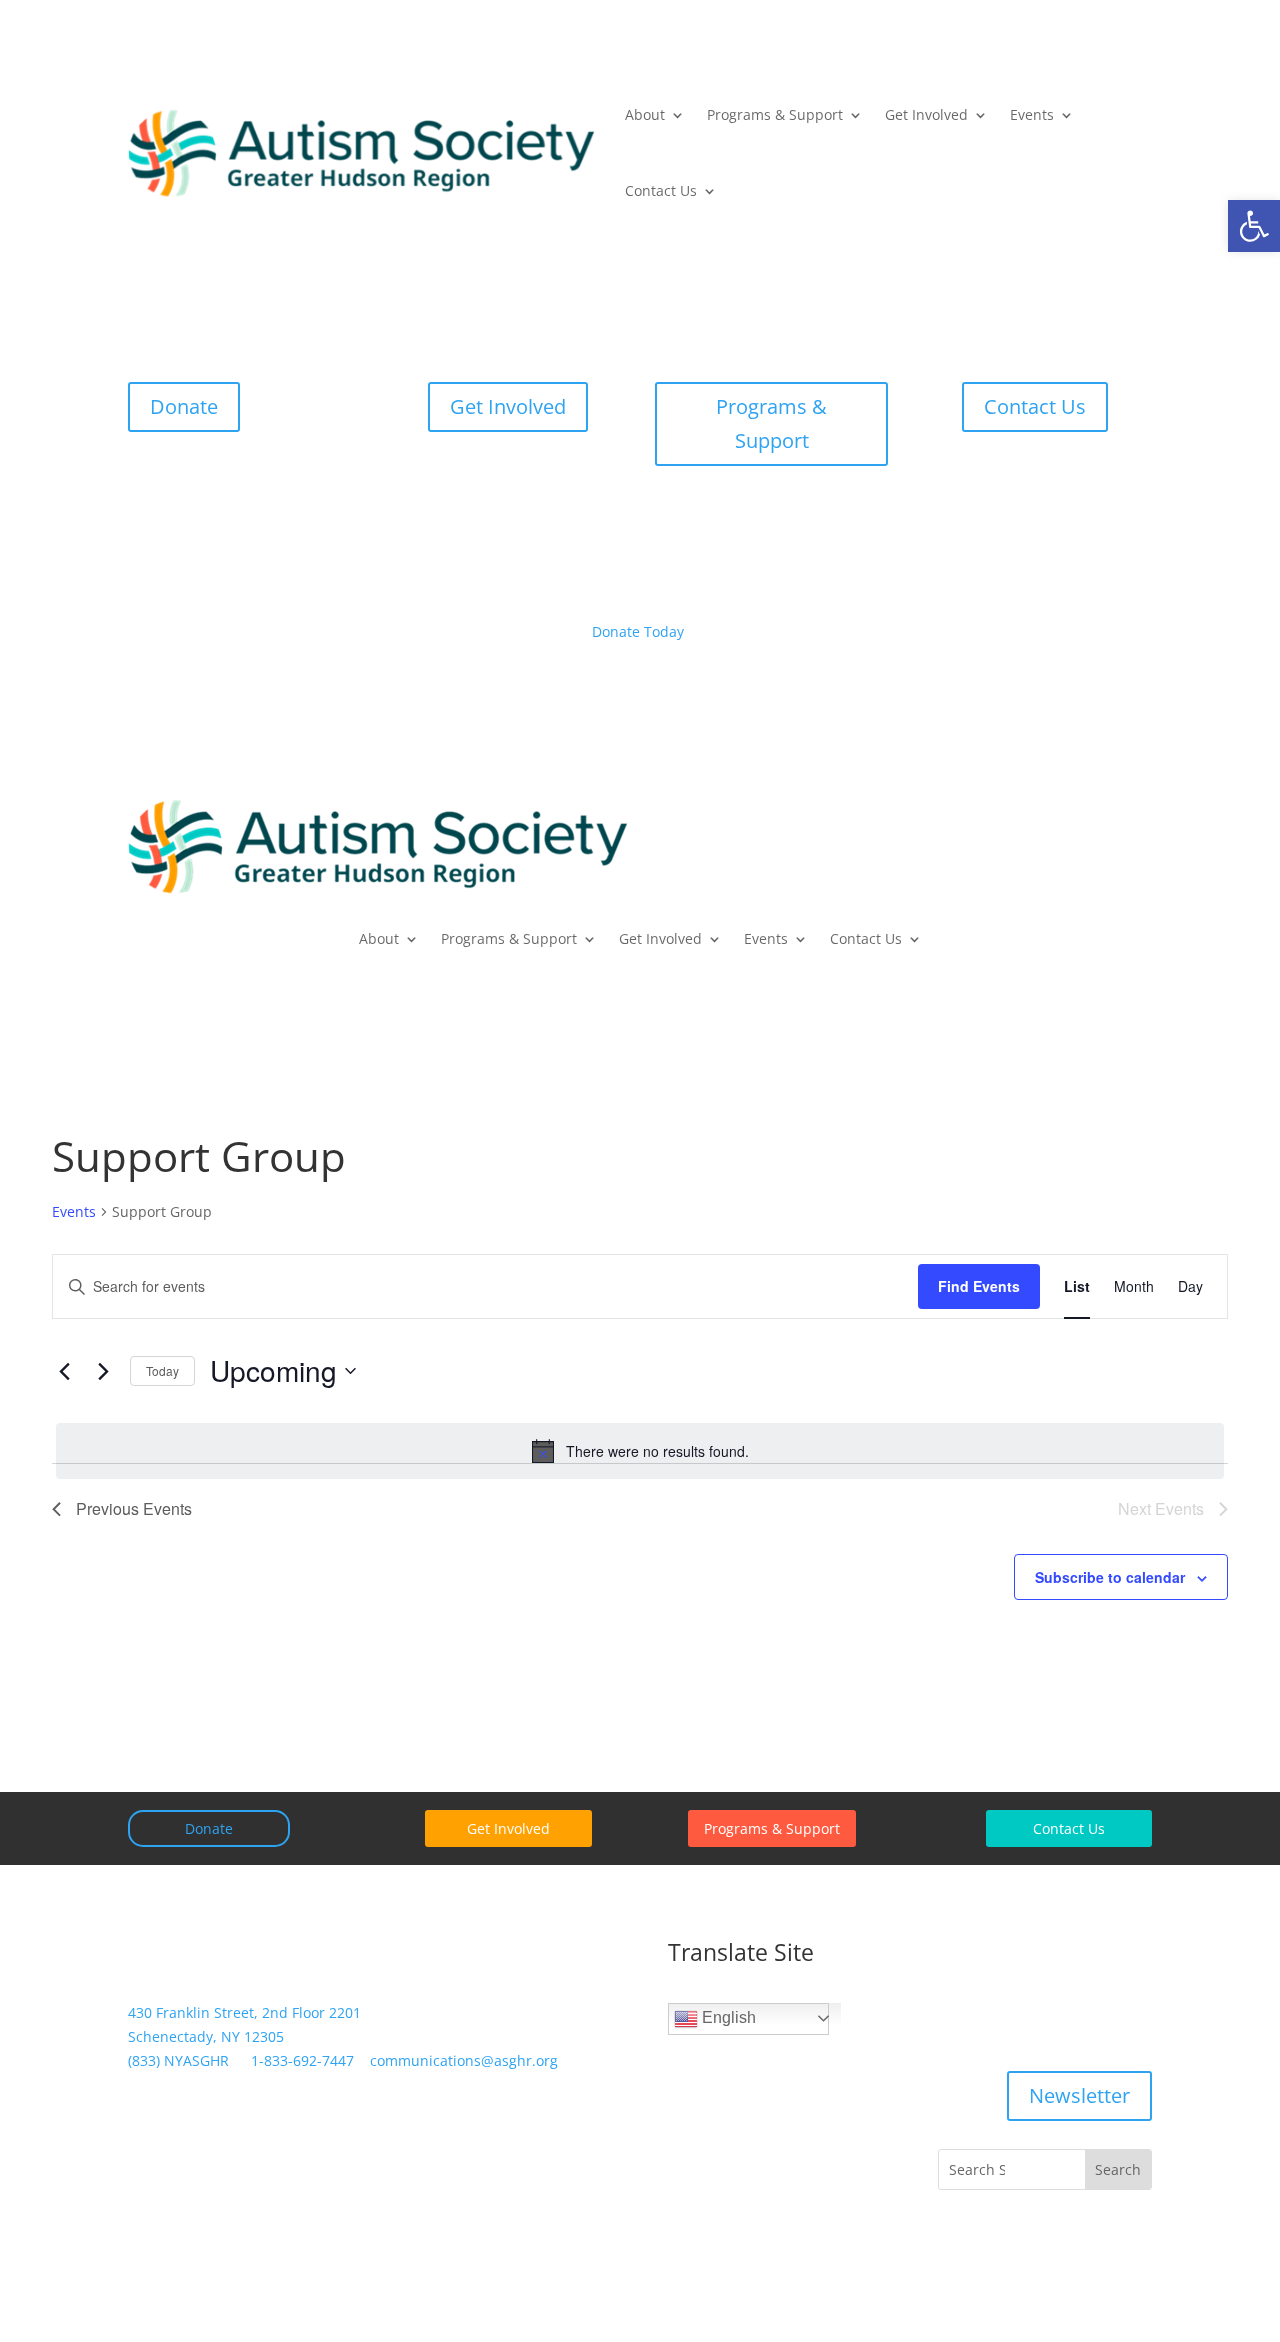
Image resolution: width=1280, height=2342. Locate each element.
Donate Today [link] (638, 631)
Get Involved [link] (926, 114)
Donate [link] (184, 406)
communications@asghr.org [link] (464, 2060)
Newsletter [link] (1079, 2095)
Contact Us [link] (661, 190)
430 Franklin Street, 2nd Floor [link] (244, 2012)
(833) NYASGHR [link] (178, 2060)
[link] (1254, 226)
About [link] (645, 114)
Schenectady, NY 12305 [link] (206, 2036)
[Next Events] (103, 1371)
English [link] (727, 2017)
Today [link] (162, 1370)
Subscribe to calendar (1110, 1577)
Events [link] (1032, 114)
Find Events (979, 1286)
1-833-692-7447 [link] (302, 2060)
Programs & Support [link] (775, 114)
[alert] (640, 1451)
